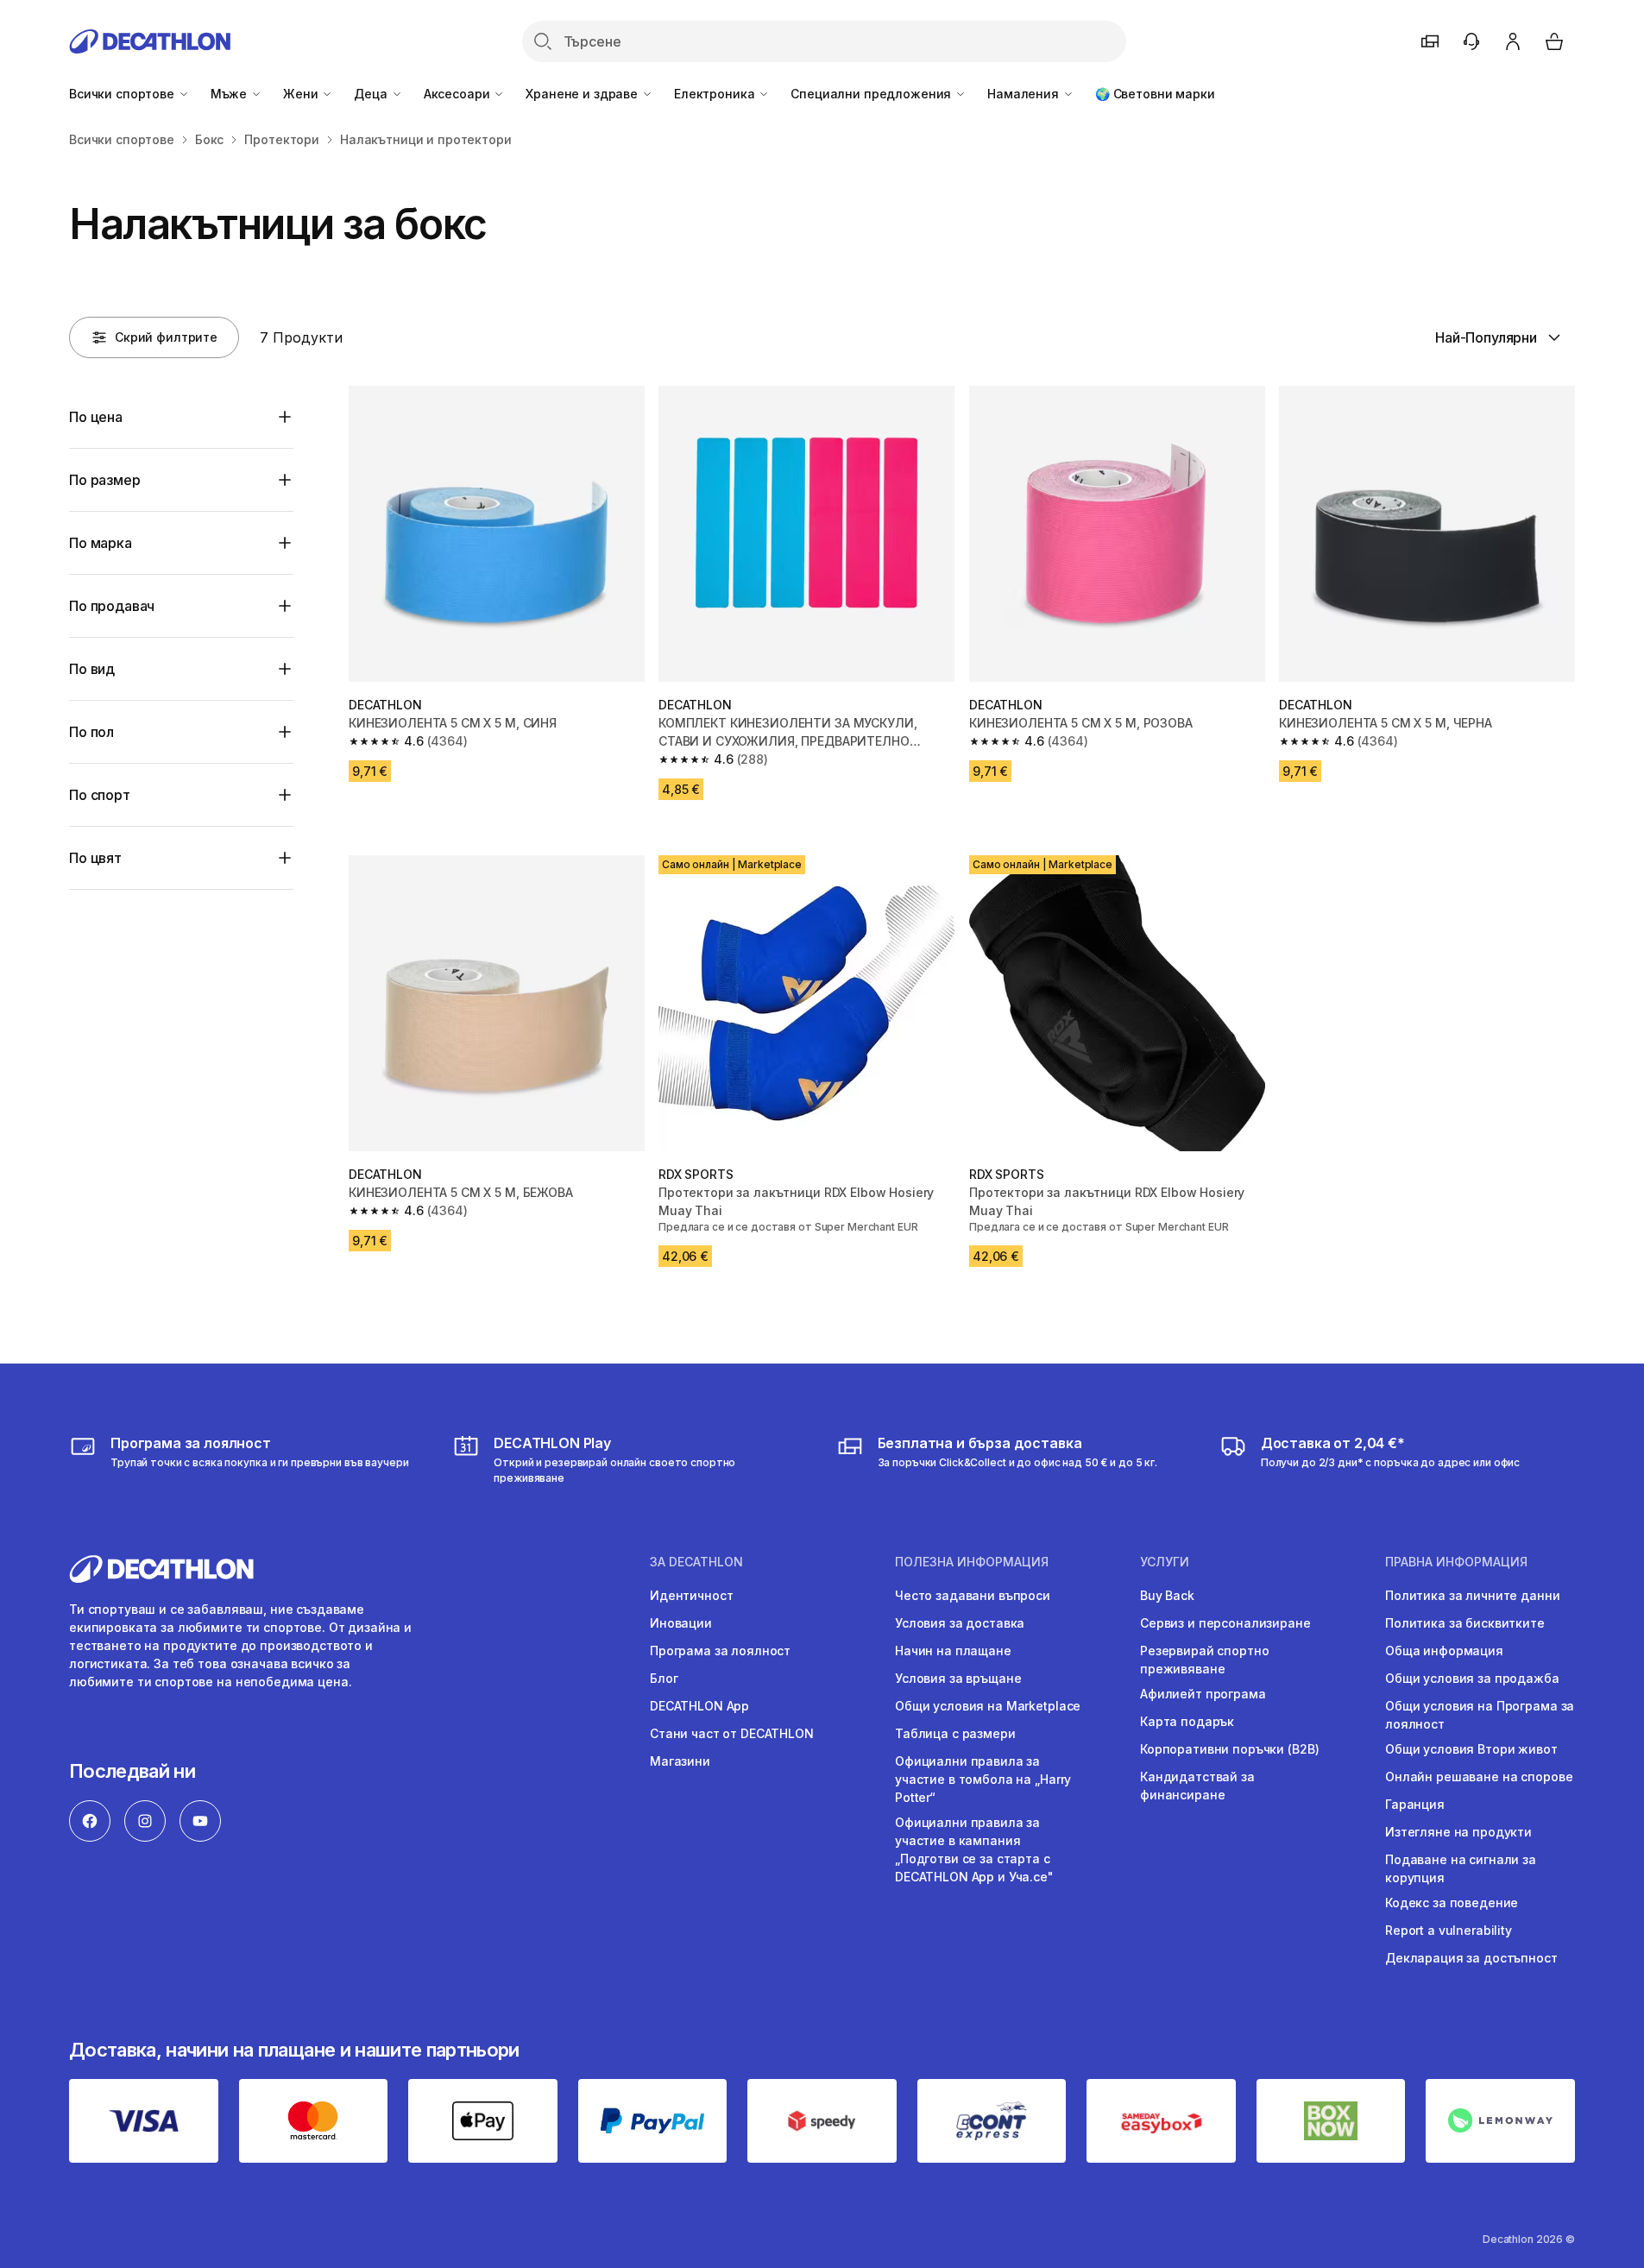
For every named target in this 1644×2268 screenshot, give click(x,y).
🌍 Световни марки (1155, 94)
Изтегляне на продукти (1458, 1832)
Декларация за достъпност (1471, 1958)
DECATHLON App (699, 1706)
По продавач (112, 606)
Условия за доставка (960, 1623)
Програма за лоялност (720, 1651)
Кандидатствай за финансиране (1197, 1786)
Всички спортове (123, 94)
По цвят (95, 858)
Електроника (716, 94)
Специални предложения (872, 94)
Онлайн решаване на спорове (1479, 1777)
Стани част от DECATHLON (732, 1733)
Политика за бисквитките (1465, 1623)
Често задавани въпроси (973, 1595)
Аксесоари (459, 94)
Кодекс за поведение (1452, 1903)
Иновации (681, 1623)
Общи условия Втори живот (1471, 1749)
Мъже (230, 94)
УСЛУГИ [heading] (1165, 1562)
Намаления (1025, 94)
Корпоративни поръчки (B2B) (1229, 1749)
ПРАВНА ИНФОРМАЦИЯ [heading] (1456, 1562)
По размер (105, 480)
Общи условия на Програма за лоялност (1480, 1715)
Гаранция (1415, 1804)
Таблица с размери (955, 1733)
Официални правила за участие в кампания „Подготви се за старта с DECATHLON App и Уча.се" (974, 1849)
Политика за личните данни (1473, 1595)
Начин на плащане (953, 1651)
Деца (372, 94)
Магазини (680, 1761)
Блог (664, 1678)
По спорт (100, 795)
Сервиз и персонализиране (1225, 1623)
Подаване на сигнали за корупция (1461, 1868)
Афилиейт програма (1203, 1694)
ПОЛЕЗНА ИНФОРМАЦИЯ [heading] (972, 1562)
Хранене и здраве (583, 94)
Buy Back (1167, 1595)
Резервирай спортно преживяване (1204, 1660)
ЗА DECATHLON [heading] (696, 1562)
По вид (92, 669)
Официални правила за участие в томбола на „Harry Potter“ (983, 1779)
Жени (302, 94)
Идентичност (691, 1595)
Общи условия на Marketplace (988, 1706)
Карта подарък (1187, 1721)
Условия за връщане (958, 1678)
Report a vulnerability (1449, 1930)
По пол (91, 732)
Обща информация (1444, 1651)
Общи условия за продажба (1472, 1678)
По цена (96, 417)
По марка (101, 543)
